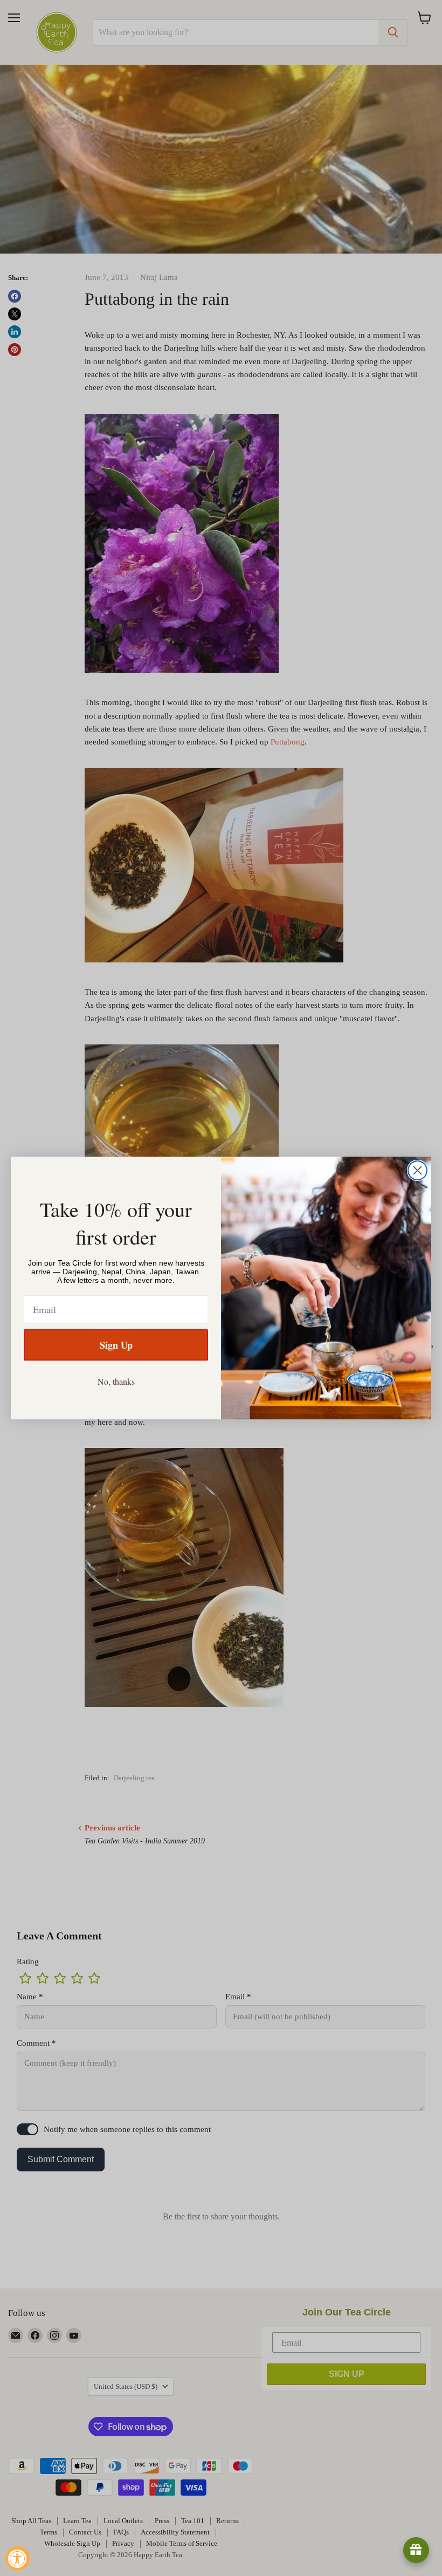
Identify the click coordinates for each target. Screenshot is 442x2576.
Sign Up (116, 1345)
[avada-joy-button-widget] (416, 2550)
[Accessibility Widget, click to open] (18, 2558)
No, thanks (116, 1381)
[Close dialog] (417, 1170)
